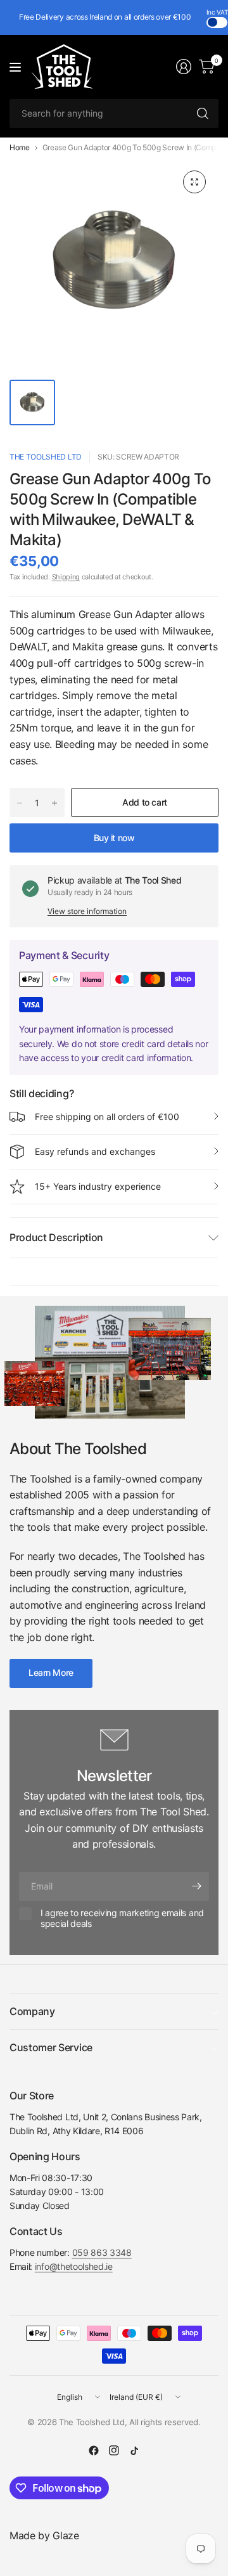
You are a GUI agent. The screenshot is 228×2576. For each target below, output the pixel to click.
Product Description (56, 1237)
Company (32, 2011)
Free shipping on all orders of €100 (107, 1117)
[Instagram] (114, 2450)
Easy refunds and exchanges (95, 1151)
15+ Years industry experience (98, 1186)
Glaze (66, 2535)
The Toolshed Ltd (46, 457)
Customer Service (51, 2047)
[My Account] (184, 67)
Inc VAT (217, 12)
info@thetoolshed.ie (74, 2266)
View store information (87, 911)
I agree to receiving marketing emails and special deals (122, 1918)
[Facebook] (94, 2450)
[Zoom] (194, 182)
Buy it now (114, 838)
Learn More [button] (51, 1672)
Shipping (66, 577)
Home (20, 148)
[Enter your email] (196, 1886)
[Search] (203, 113)
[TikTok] (134, 2450)
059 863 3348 (102, 2252)
